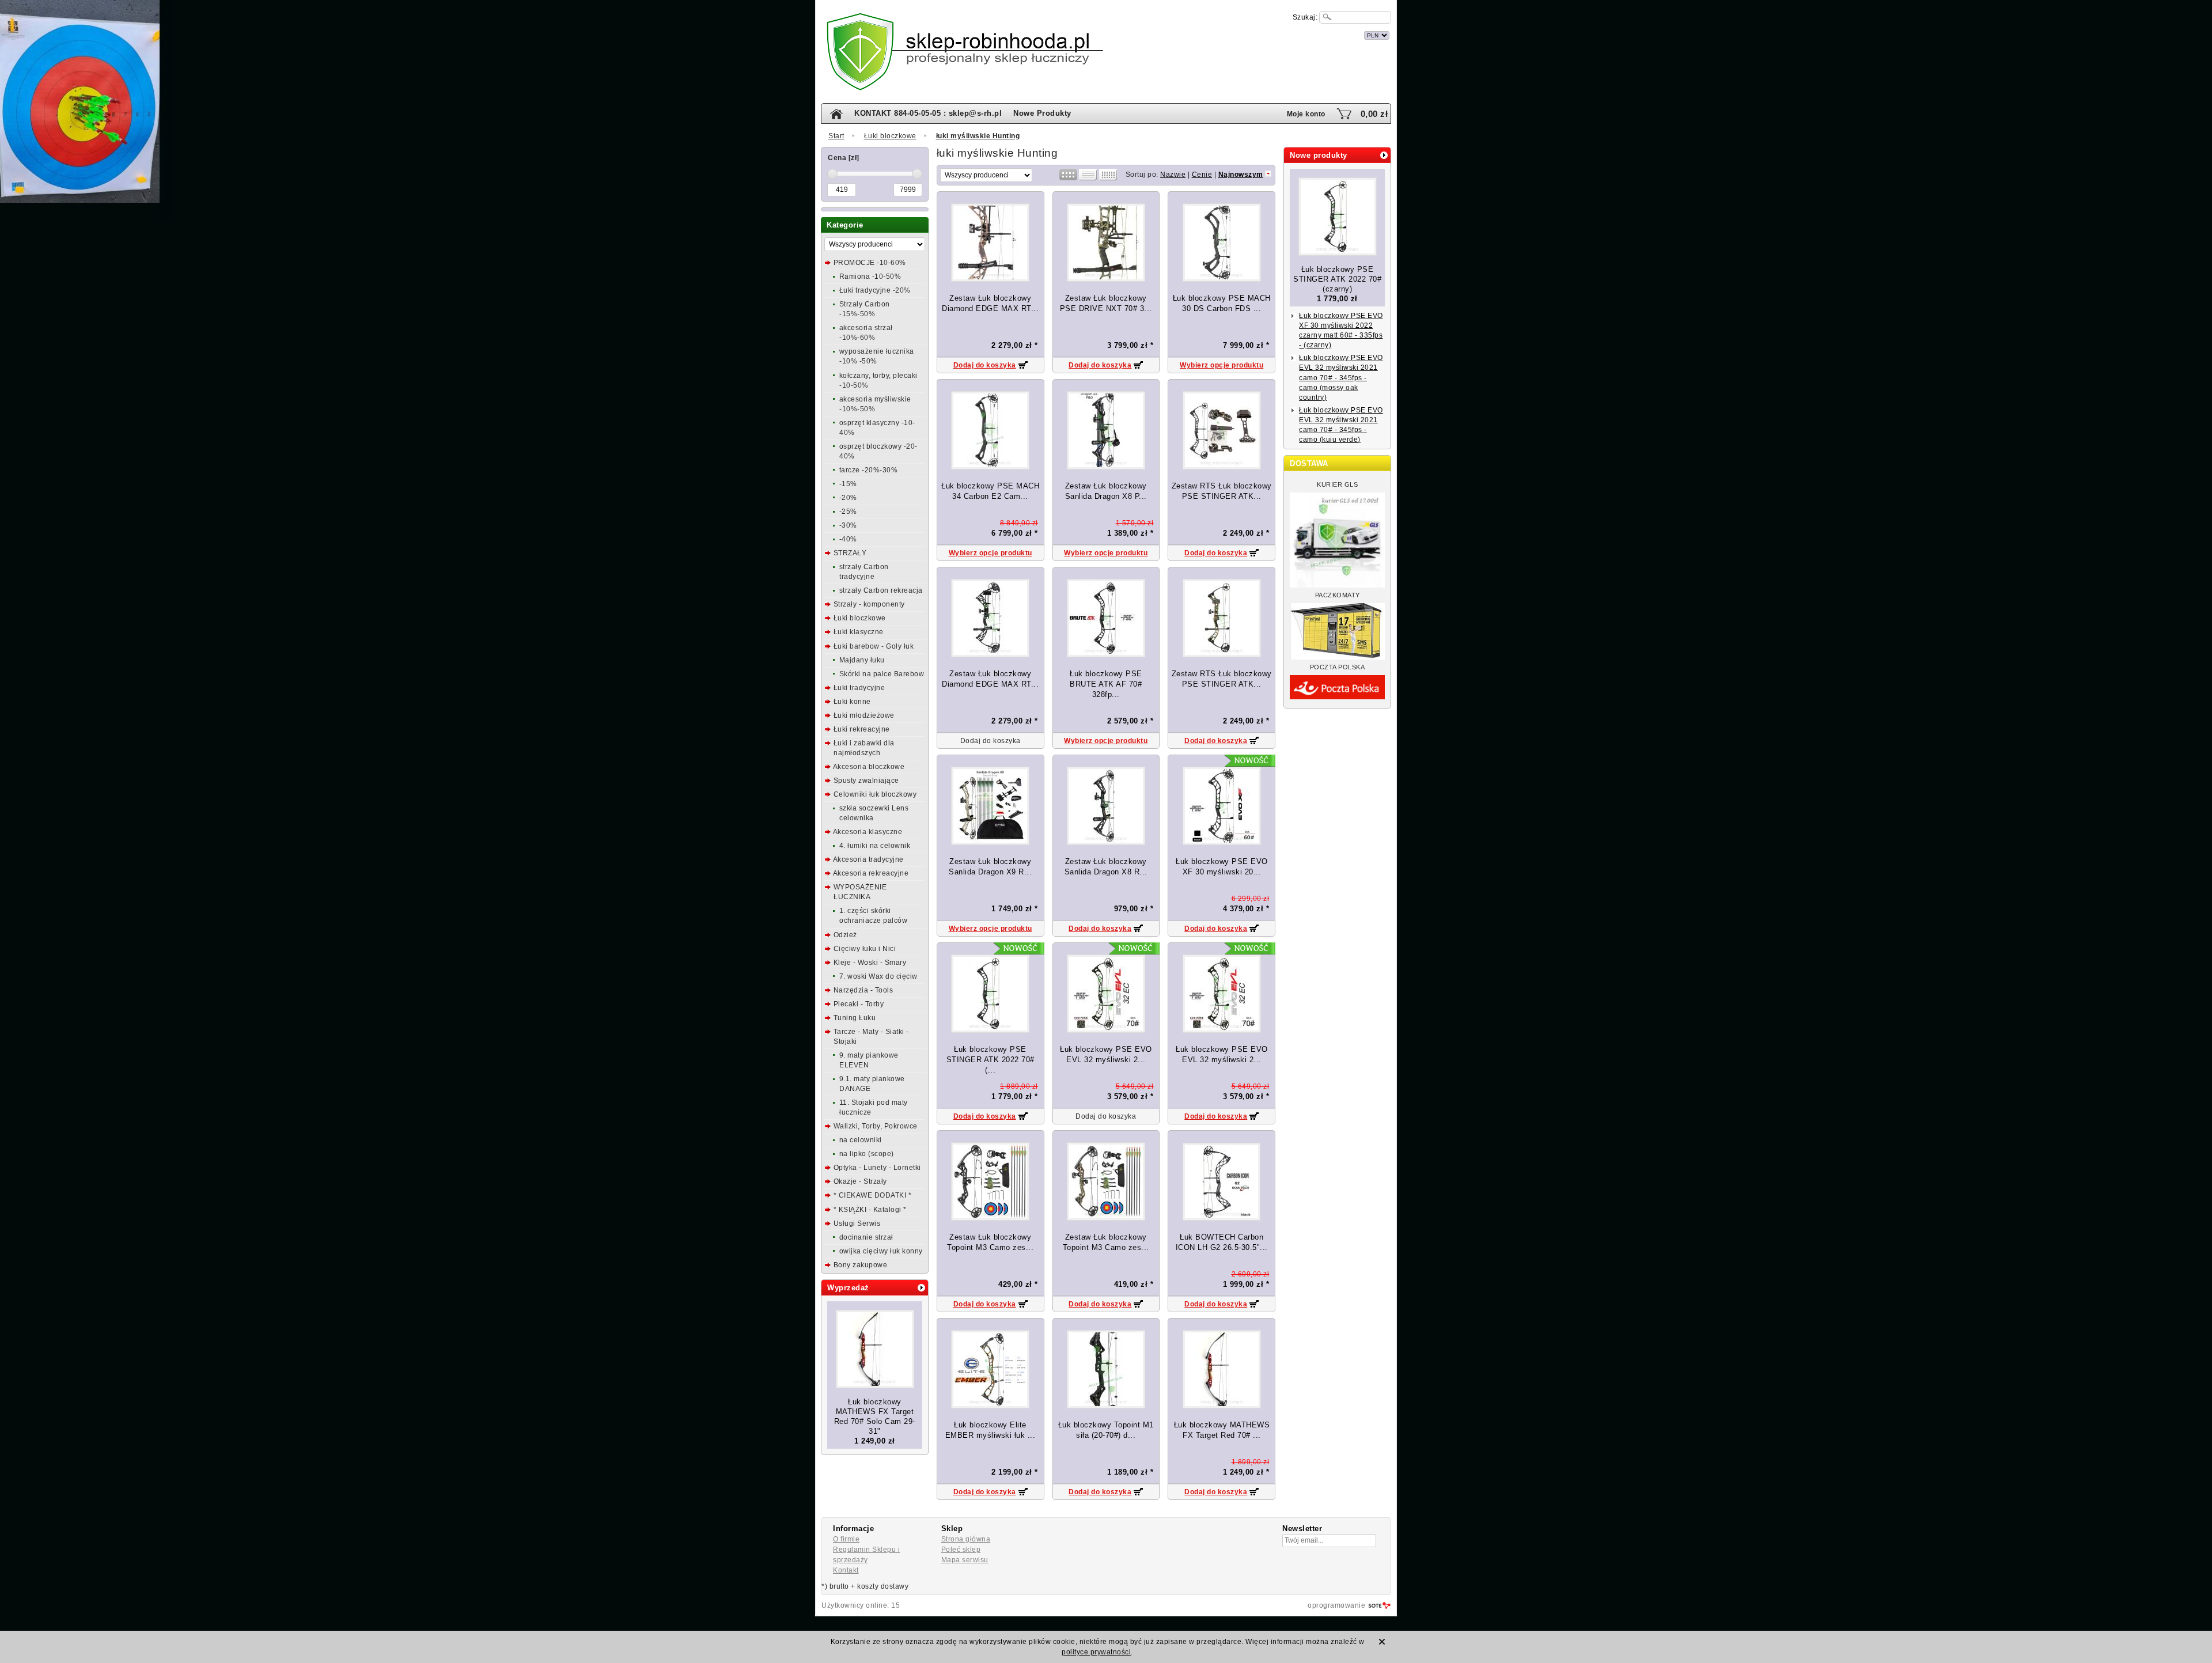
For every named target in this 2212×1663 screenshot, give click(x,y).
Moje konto (1306, 114)
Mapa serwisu (965, 1560)
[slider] (832, 174)
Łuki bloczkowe (890, 136)
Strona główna (966, 1539)
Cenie (1202, 175)
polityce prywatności (1096, 1652)
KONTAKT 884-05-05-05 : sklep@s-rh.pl (928, 113)
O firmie (846, 1539)
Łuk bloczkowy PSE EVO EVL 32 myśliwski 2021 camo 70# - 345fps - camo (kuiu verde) (1341, 425)
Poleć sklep (961, 1550)
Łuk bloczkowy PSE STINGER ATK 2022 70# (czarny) (1337, 279)
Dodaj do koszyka (985, 365)
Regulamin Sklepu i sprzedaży (866, 1555)
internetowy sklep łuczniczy (1157, 34)
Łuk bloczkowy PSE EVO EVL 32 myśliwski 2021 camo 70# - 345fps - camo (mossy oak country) (1341, 377)
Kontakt (846, 1570)
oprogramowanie (1336, 1605)
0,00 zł (1374, 114)
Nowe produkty (1319, 155)
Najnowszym (1241, 175)
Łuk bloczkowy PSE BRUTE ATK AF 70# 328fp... (1106, 684)
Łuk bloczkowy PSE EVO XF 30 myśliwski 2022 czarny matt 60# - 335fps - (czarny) (1341, 330)
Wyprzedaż (848, 1288)
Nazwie (1173, 175)
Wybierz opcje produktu (1221, 365)
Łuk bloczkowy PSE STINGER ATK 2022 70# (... (991, 1060)
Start (836, 136)
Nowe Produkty (1042, 113)
